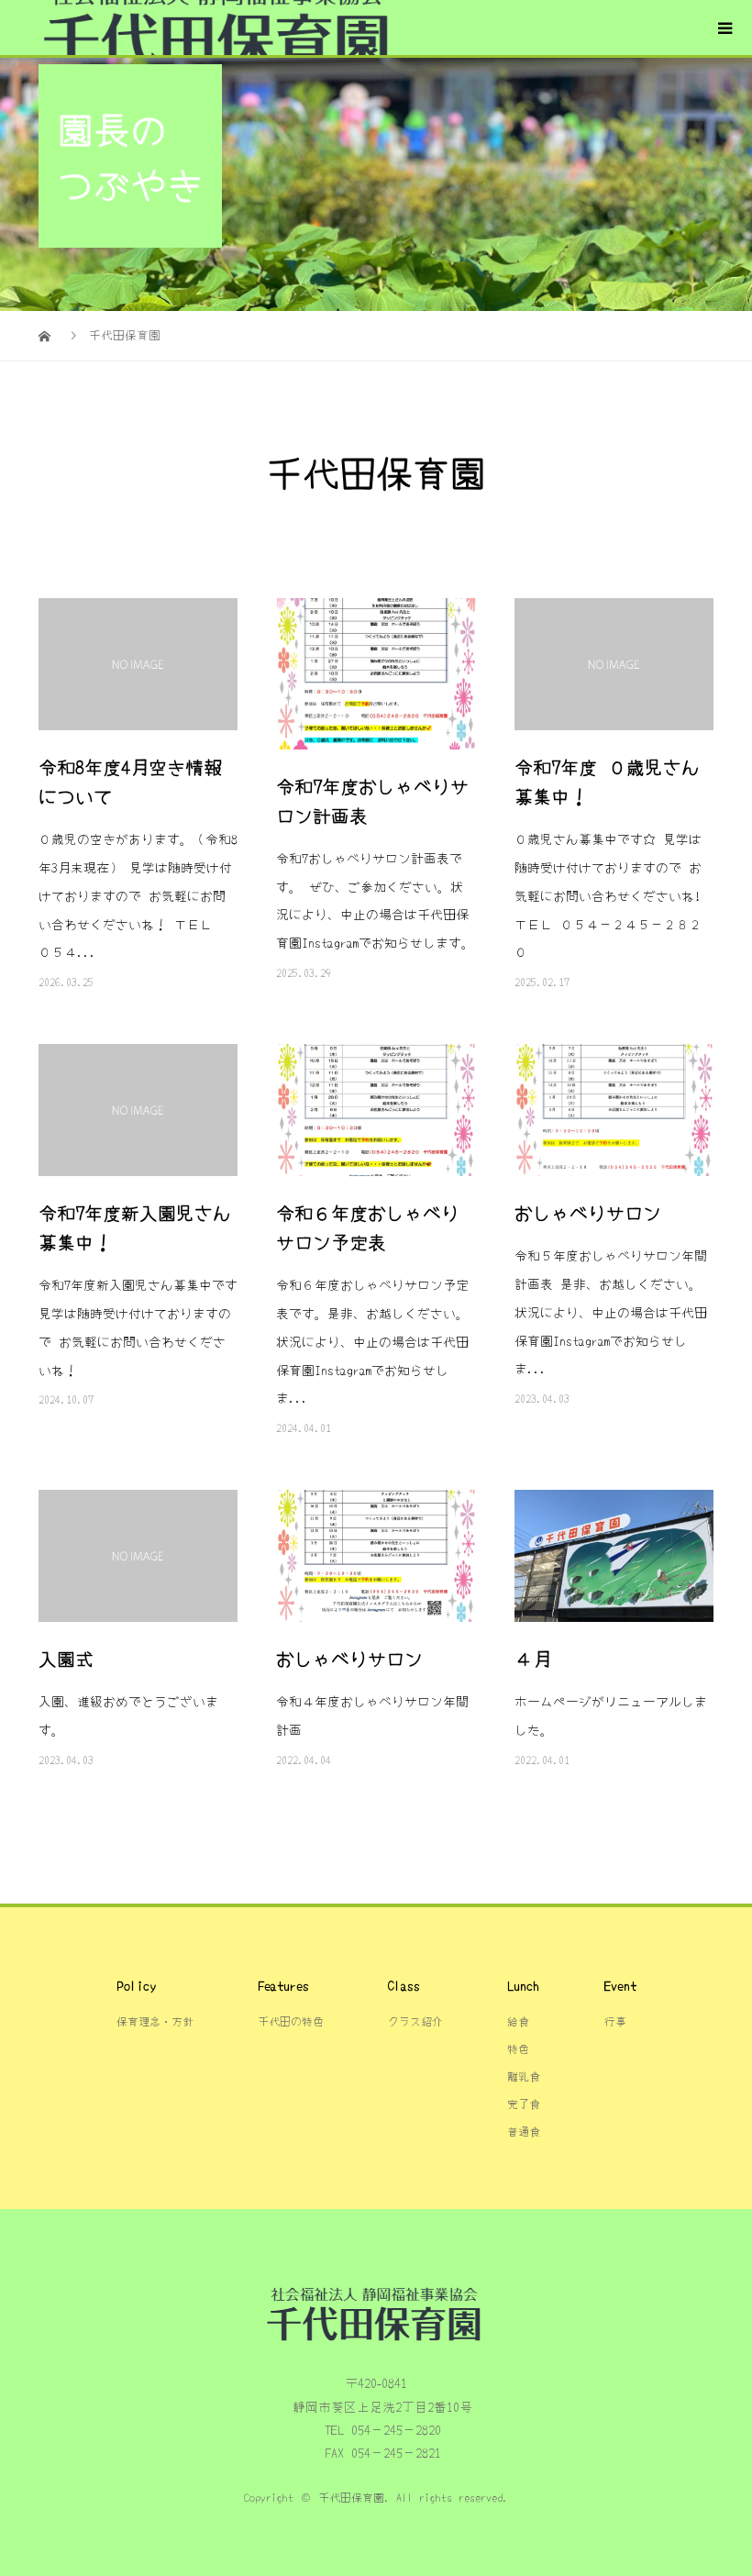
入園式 (66, 1658)
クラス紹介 (415, 2021)
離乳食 (524, 2076)
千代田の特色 (291, 2021)
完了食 (524, 2103)
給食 (518, 2021)
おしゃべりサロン (588, 1212)
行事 (615, 2021)
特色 (518, 2048)
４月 (533, 1658)
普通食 (524, 2131)
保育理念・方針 (155, 2021)
